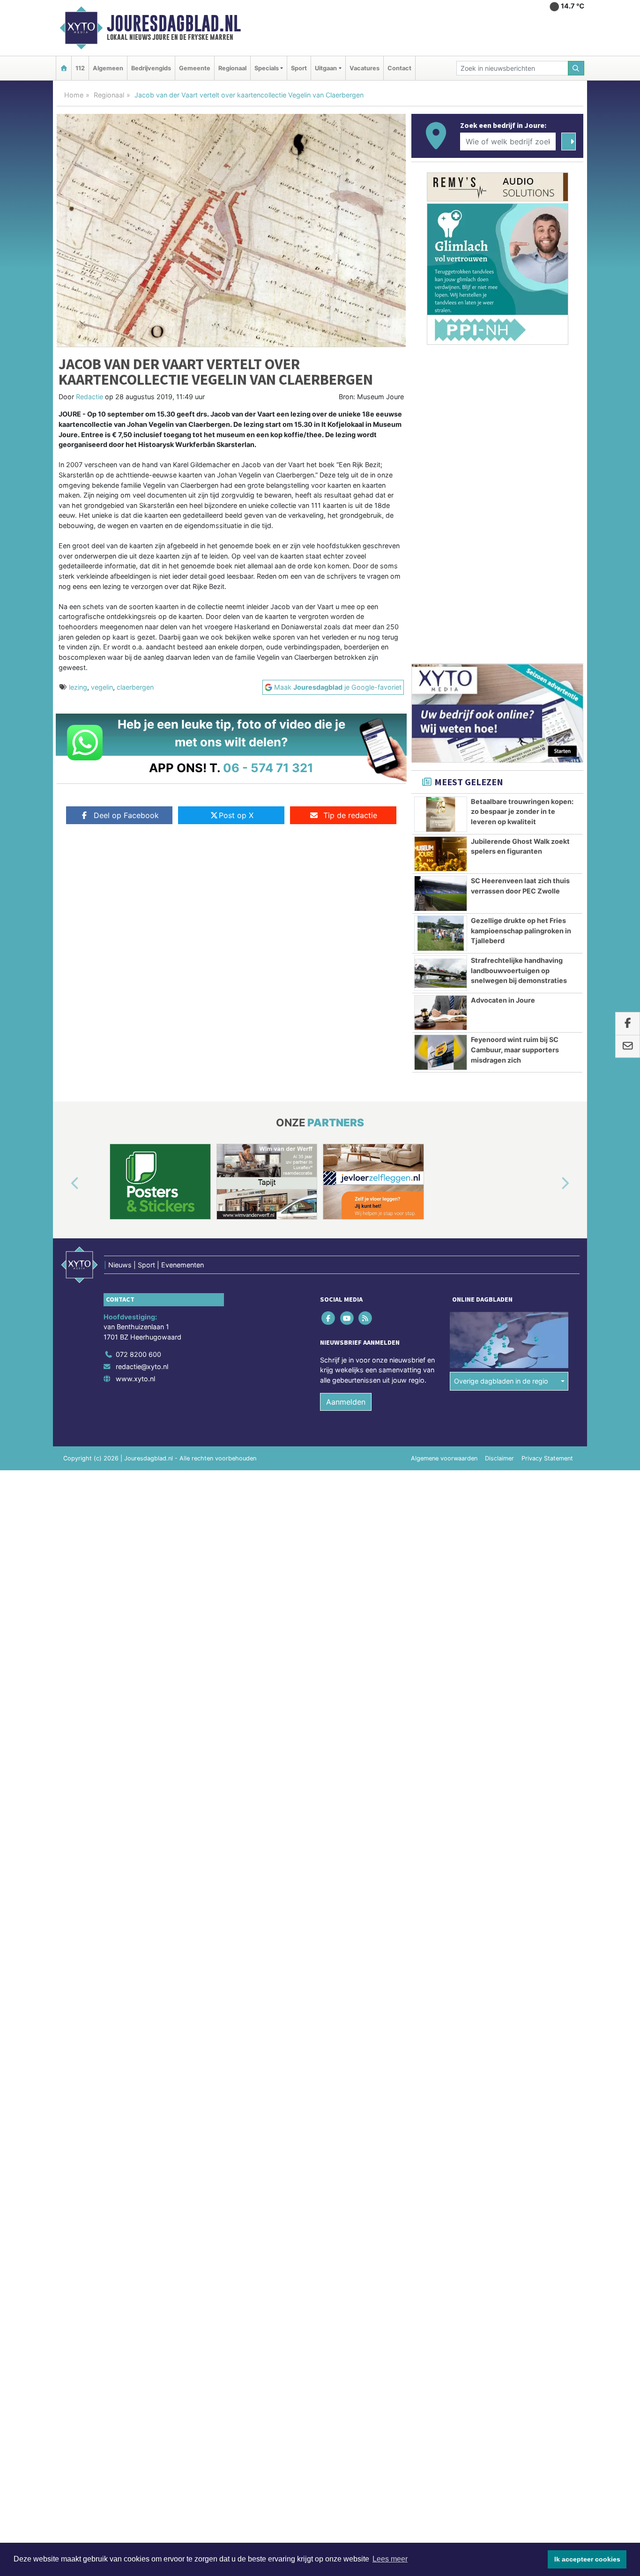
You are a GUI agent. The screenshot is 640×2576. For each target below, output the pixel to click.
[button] (64, 1184)
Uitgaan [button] (326, 68)
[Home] (64, 68)
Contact (399, 68)
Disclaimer (499, 1458)
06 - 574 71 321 (268, 768)
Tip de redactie (350, 815)
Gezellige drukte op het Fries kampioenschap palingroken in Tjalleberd (521, 931)
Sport (299, 68)
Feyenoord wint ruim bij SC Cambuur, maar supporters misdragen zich (515, 1050)
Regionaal (232, 68)
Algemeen (108, 68)
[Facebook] (329, 1318)
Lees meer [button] (390, 2559)
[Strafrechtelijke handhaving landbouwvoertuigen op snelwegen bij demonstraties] (441, 973)
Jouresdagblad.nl (174, 23)
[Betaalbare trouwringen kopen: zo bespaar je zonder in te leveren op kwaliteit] (441, 814)
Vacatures (365, 68)
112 (80, 68)
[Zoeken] (576, 68)
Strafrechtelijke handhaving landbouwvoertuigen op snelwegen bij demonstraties (519, 970)
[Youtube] (347, 1318)
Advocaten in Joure (503, 1000)
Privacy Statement (547, 1458)
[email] (628, 1047)
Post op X (236, 815)
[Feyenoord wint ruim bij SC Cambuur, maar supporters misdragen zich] (441, 1052)
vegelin (102, 687)
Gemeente (195, 68)
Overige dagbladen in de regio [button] (501, 1381)
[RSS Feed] (366, 1318)
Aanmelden (346, 1402)
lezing (78, 687)
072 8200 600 (138, 1354)
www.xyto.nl (135, 1379)
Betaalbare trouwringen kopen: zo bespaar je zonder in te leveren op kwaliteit (522, 812)
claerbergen (135, 687)
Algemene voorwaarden (444, 1458)
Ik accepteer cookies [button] (587, 2559)
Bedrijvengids (151, 68)
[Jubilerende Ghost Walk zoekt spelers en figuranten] (441, 854)
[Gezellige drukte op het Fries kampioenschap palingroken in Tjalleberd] (441, 933)
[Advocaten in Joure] (441, 1013)
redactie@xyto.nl (142, 1366)
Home (74, 95)
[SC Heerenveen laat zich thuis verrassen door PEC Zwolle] (441, 893)
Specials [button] (267, 68)
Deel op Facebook (126, 815)
